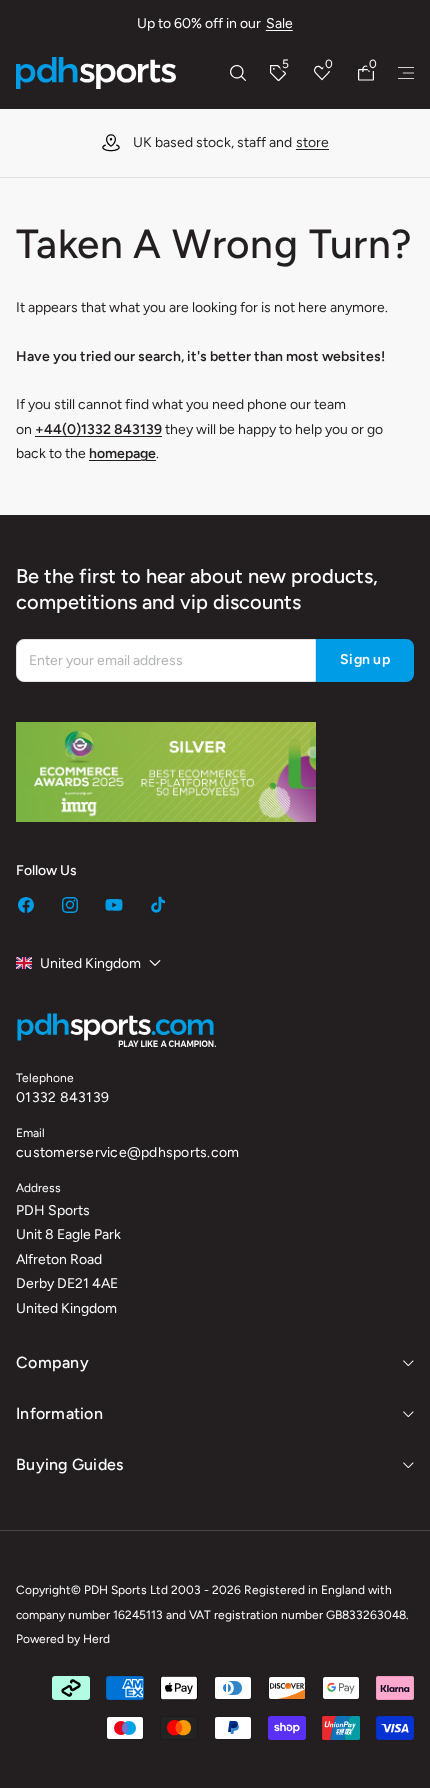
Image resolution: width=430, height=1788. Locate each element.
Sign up (365, 659)
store (312, 142)
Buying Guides (69, 1464)
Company (52, 1362)
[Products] (406, 73)
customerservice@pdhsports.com (127, 1152)
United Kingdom (90, 963)
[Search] (238, 73)
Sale (279, 23)
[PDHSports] (96, 73)
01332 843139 (62, 1097)
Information (59, 1413)
